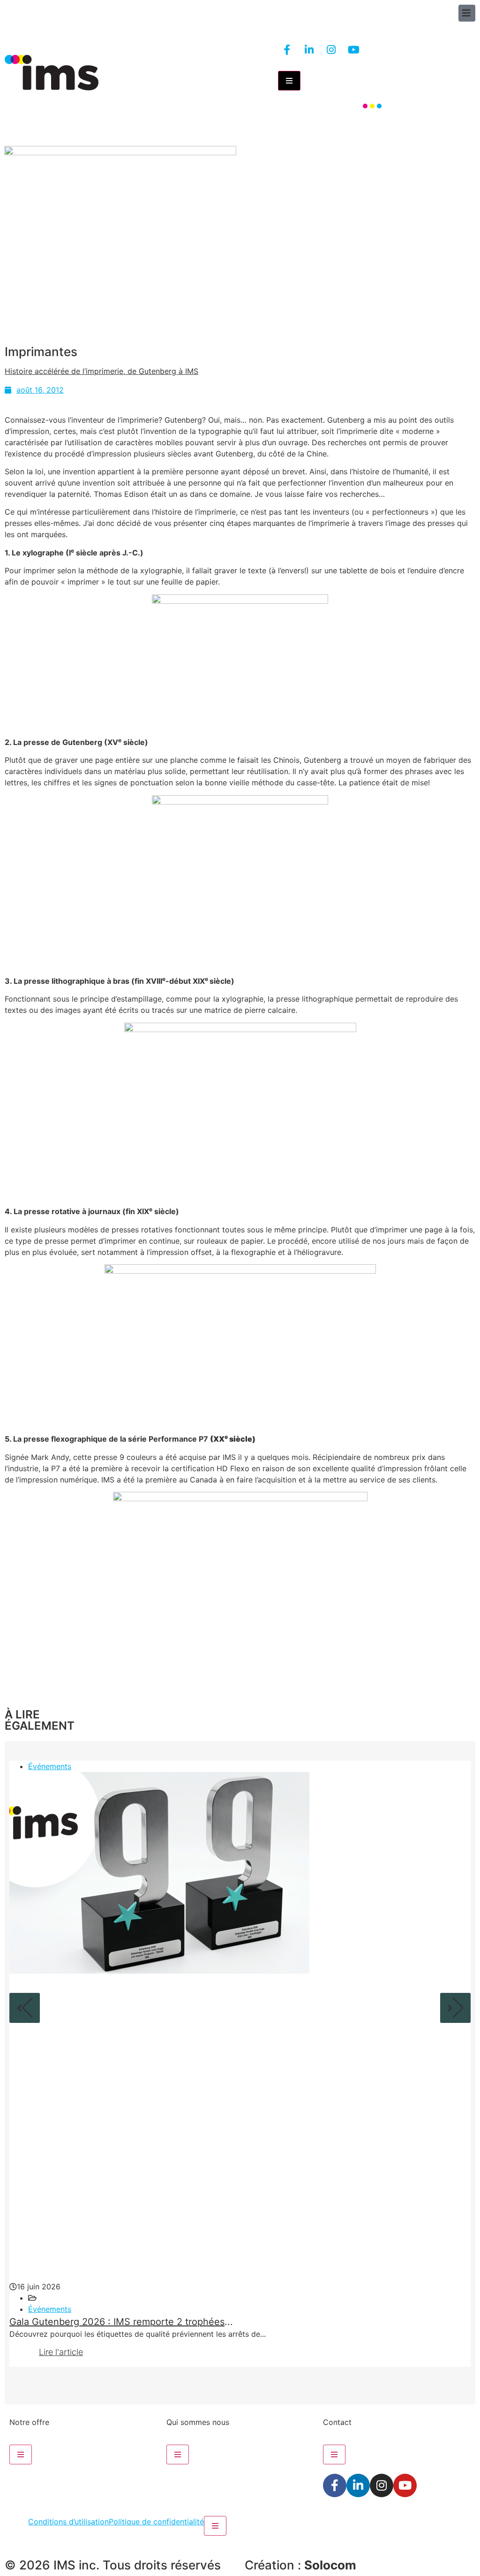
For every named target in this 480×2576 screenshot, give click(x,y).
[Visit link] (204, 73)
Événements (50, 1766)
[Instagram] (331, 50)
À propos (375, 126)
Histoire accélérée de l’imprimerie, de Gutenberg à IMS (101, 371)
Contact (449, 126)
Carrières (413, 126)
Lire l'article (61, 2352)
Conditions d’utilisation (68, 2522)
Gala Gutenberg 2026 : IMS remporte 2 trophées (117, 2322)
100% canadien (326, 126)
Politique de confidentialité (156, 2522)
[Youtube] (353, 50)
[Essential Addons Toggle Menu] (289, 81)
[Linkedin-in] (309, 50)
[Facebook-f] (287, 50)
